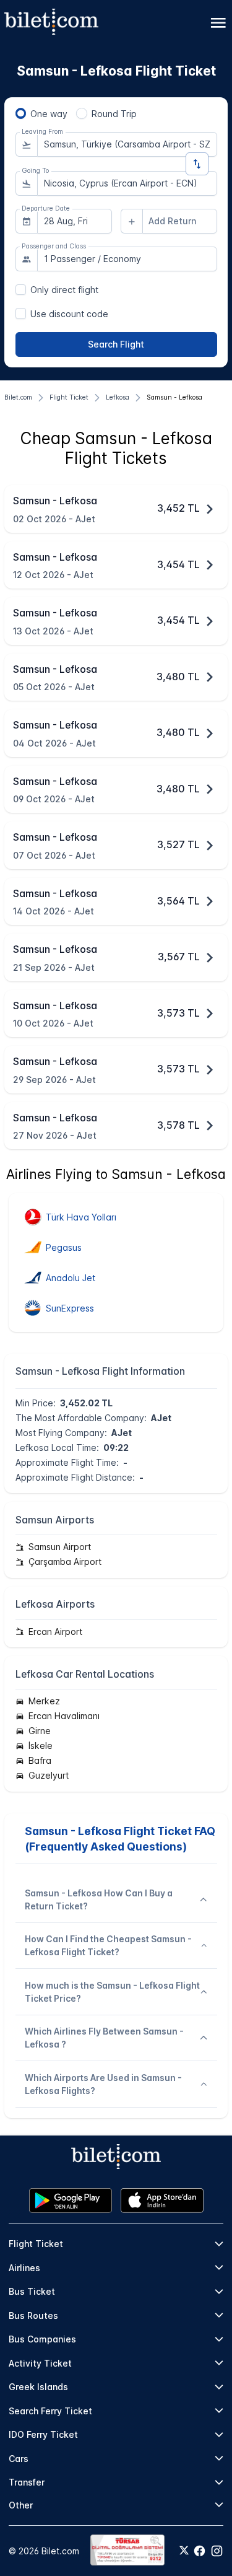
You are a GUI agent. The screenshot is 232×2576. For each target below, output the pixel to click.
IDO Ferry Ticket (43, 2434)
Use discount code (69, 314)
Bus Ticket (32, 2291)
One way (49, 114)
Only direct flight (64, 290)
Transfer (27, 2482)
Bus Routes (33, 2315)
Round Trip (114, 114)
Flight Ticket (36, 2244)
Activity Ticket (40, 2363)
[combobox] (127, 144)
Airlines (24, 2268)
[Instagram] (217, 2551)
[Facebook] (200, 2551)
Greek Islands (38, 2387)
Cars (19, 2459)
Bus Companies (42, 2339)
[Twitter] (184, 2551)
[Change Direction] (197, 164)
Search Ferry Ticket (50, 2411)
